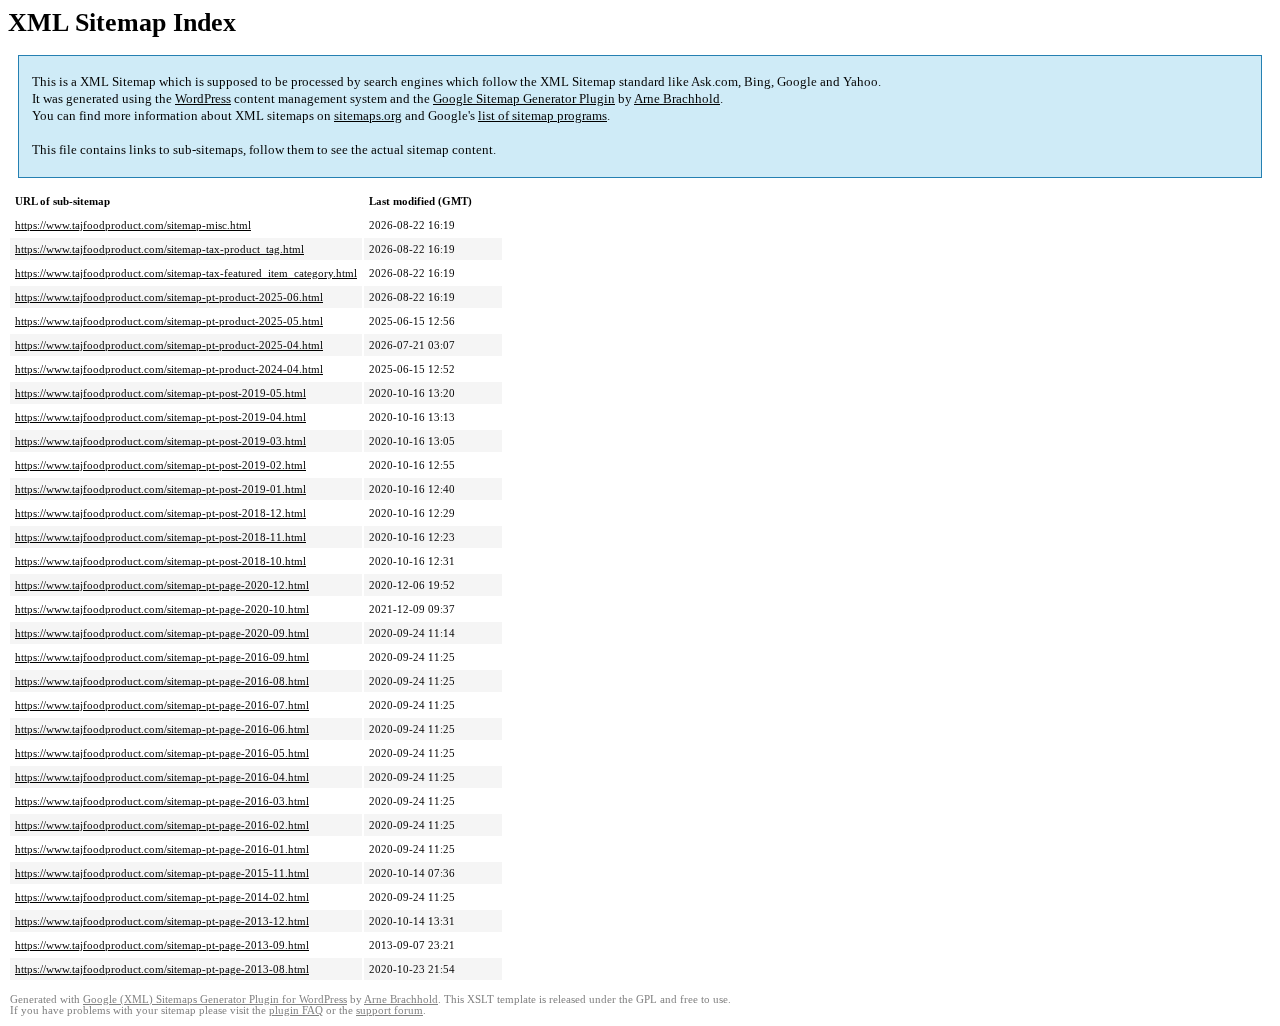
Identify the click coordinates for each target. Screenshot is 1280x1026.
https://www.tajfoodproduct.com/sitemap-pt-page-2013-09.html (162, 945)
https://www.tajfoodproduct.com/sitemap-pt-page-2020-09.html (162, 633)
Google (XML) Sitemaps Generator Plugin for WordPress (215, 999)
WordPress (203, 98)
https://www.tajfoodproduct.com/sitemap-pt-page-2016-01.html (162, 849)
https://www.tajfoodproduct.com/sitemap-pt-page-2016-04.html (162, 777)
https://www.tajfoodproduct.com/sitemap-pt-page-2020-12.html (162, 585)
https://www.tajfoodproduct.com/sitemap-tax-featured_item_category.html (186, 273)
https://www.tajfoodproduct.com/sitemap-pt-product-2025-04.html (169, 345)
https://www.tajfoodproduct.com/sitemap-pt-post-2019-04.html (160, 417)
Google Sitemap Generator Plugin (524, 98)
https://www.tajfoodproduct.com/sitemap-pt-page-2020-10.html (162, 609)
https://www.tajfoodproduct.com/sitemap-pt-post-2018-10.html (160, 561)
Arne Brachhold (677, 98)
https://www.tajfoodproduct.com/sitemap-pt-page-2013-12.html (162, 921)
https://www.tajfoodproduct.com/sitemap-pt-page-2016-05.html (162, 753)
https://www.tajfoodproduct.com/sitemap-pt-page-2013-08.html (162, 969)
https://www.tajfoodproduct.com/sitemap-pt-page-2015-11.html (162, 873)
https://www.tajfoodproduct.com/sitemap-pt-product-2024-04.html (169, 369)
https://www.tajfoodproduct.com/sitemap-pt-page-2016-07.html (162, 705)
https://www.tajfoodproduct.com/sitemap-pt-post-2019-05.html (160, 393)
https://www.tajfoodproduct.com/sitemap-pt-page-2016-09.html (162, 657)
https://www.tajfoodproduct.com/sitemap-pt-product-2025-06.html (169, 297)
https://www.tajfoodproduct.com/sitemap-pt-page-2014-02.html (162, 897)
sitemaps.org (368, 115)
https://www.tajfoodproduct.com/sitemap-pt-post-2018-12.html (160, 513)
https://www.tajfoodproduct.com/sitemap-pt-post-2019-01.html (160, 489)
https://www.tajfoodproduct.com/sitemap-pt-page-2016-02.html (162, 825)
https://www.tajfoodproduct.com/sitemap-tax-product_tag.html (159, 249)
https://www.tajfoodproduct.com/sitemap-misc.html (133, 225)
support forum (389, 1010)
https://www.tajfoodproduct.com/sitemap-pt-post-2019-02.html (160, 465)
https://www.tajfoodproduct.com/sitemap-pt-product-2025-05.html (169, 321)
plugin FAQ (296, 1010)
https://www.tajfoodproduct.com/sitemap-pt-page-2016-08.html (162, 681)
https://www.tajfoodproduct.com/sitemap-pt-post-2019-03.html (160, 441)
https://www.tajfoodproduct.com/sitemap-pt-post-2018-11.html (160, 537)
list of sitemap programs (542, 115)
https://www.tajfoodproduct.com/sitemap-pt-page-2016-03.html (162, 801)
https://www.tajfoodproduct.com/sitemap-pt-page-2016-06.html (162, 729)
